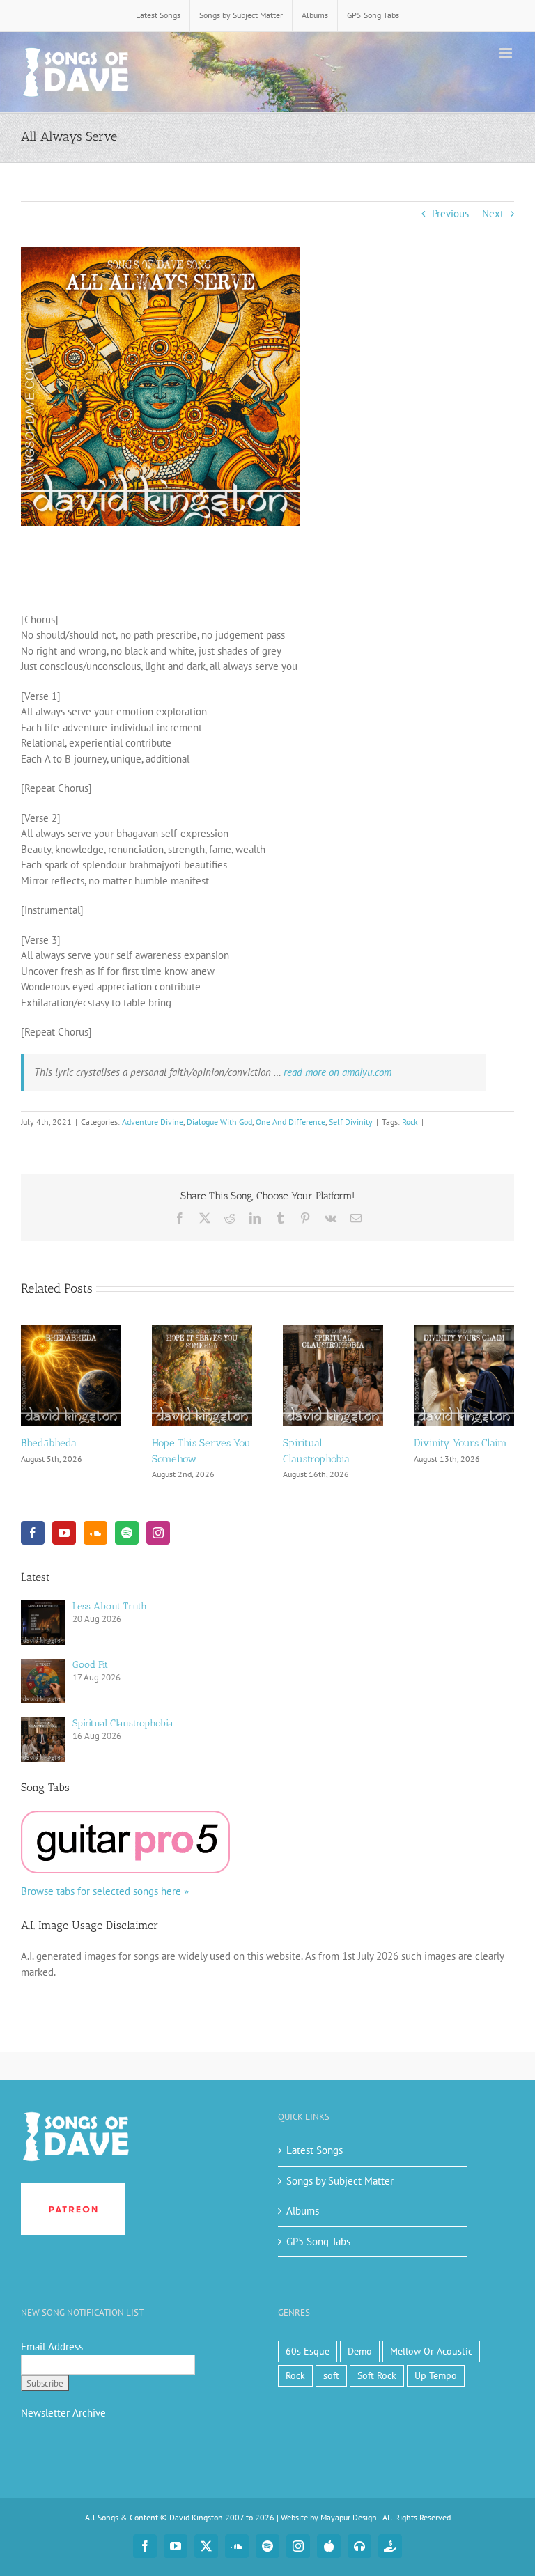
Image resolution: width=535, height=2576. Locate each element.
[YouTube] (64, 1533)
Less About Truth (110, 1606)
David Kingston (196, 2517)
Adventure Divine (153, 1122)
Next (493, 213)
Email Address (52, 2347)
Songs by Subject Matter (340, 2181)
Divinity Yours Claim (460, 1443)
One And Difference (290, 1122)
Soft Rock (377, 2375)
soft (331, 2375)
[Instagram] (158, 1533)
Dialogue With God (219, 1122)
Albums (303, 2211)
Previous (450, 213)
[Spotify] (127, 1533)
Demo (360, 2351)
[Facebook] (33, 1533)
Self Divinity (351, 1122)
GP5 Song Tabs (318, 2241)
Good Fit (90, 1665)
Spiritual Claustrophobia (123, 1723)
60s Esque (308, 2351)
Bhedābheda (49, 1443)
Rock (410, 1122)
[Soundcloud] (95, 1533)
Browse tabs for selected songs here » (105, 1891)
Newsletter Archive (63, 2413)
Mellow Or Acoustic (431, 2351)
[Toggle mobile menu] (507, 53)
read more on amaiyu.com (338, 1072)
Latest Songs (315, 2150)
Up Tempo (436, 2375)
